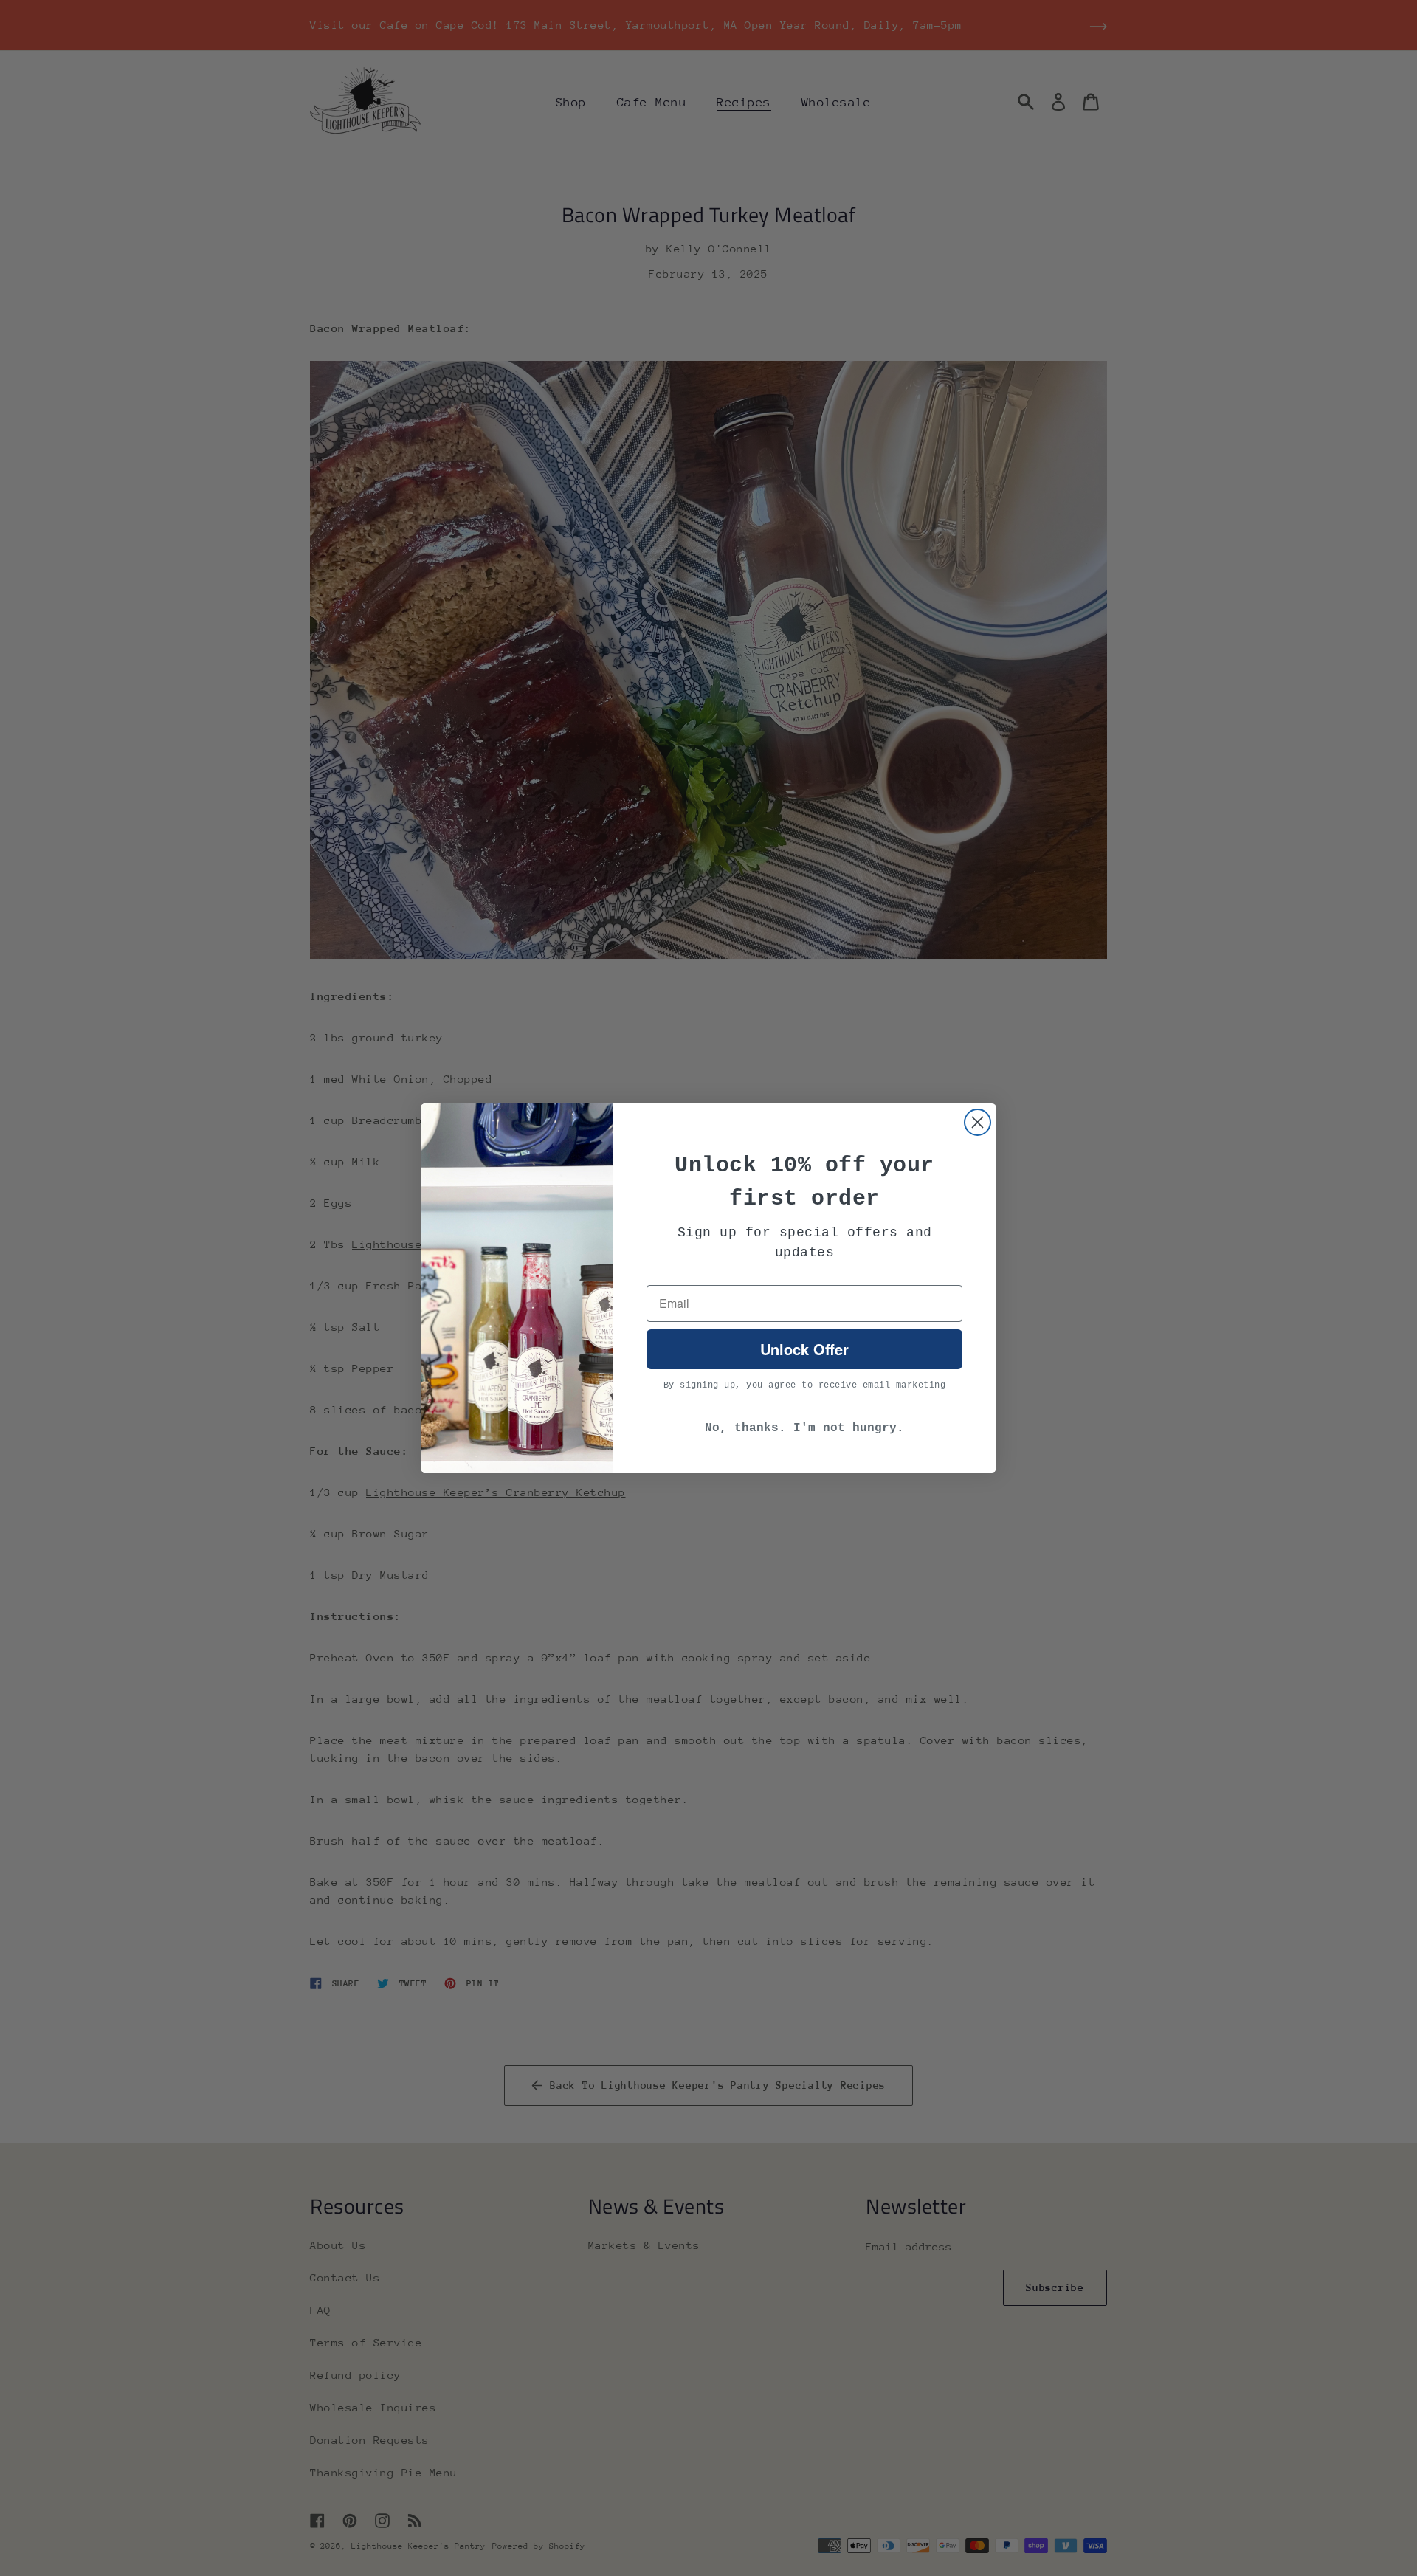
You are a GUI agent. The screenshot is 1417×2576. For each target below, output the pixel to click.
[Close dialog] (978, 1122)
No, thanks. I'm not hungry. (804, 1428)
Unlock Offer (804, 1349)
